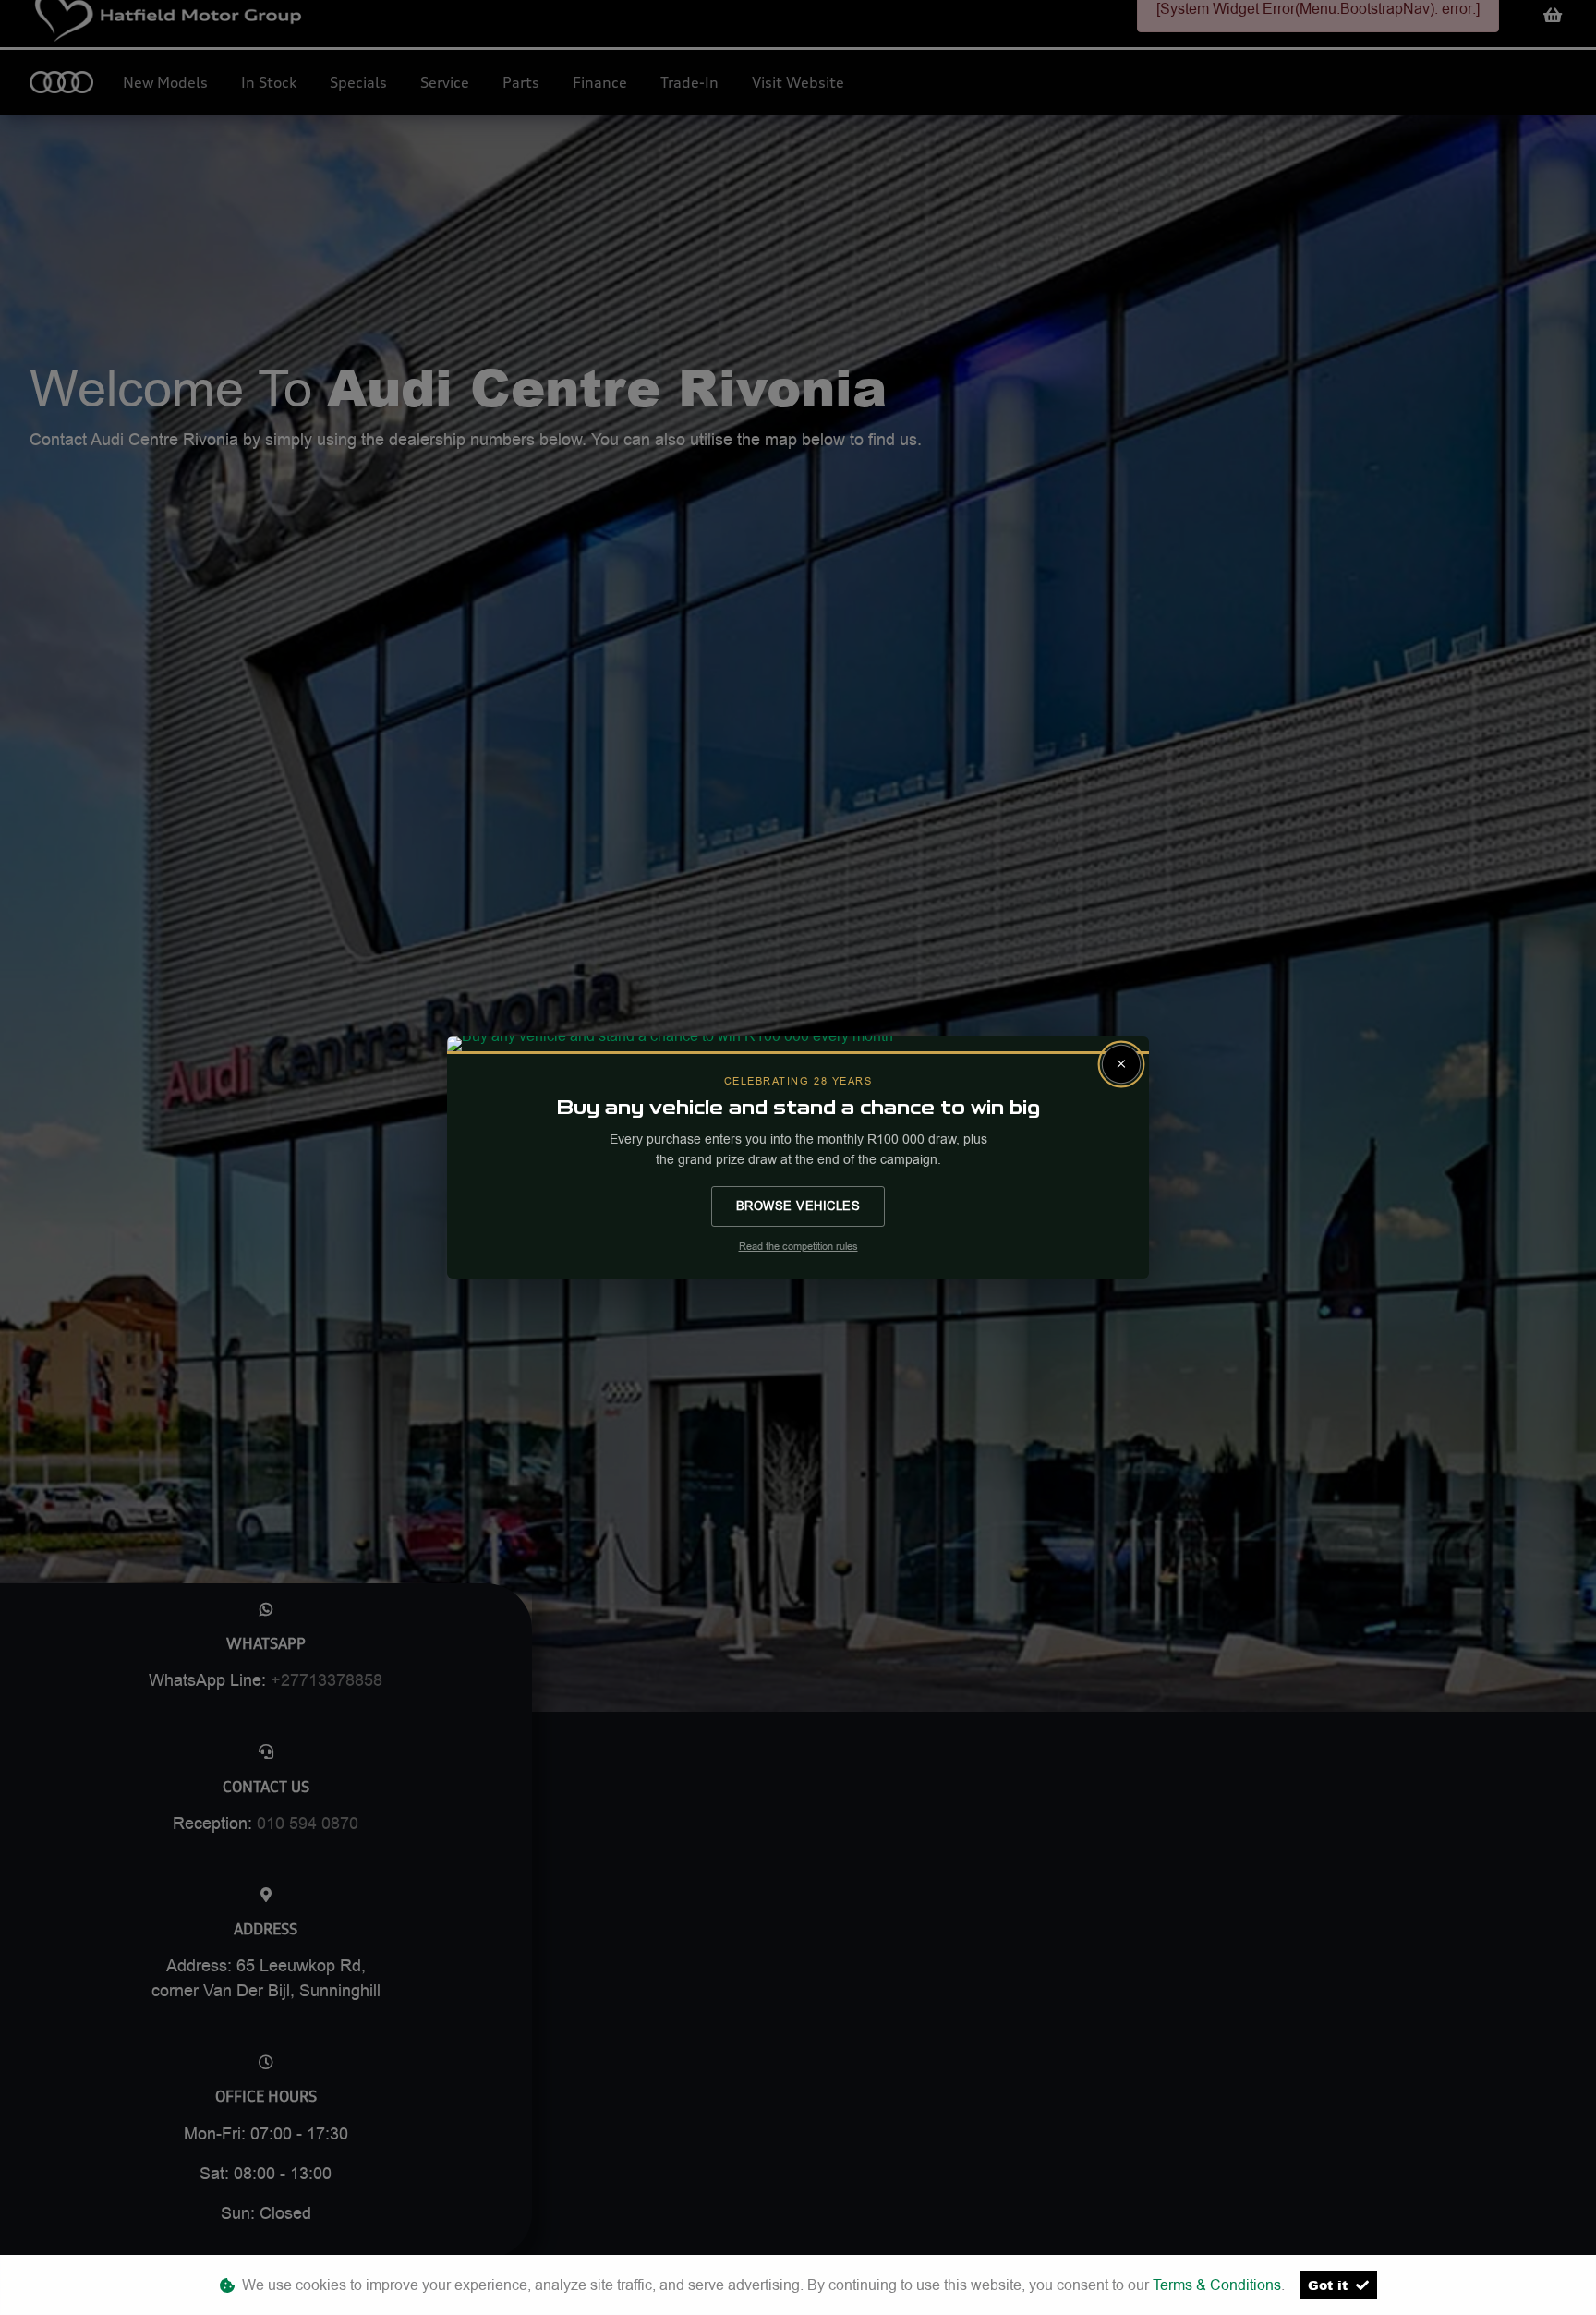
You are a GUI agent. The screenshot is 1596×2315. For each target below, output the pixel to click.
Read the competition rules (798, 1247)
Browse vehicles (798, 1206)
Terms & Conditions (1217, 2285)
